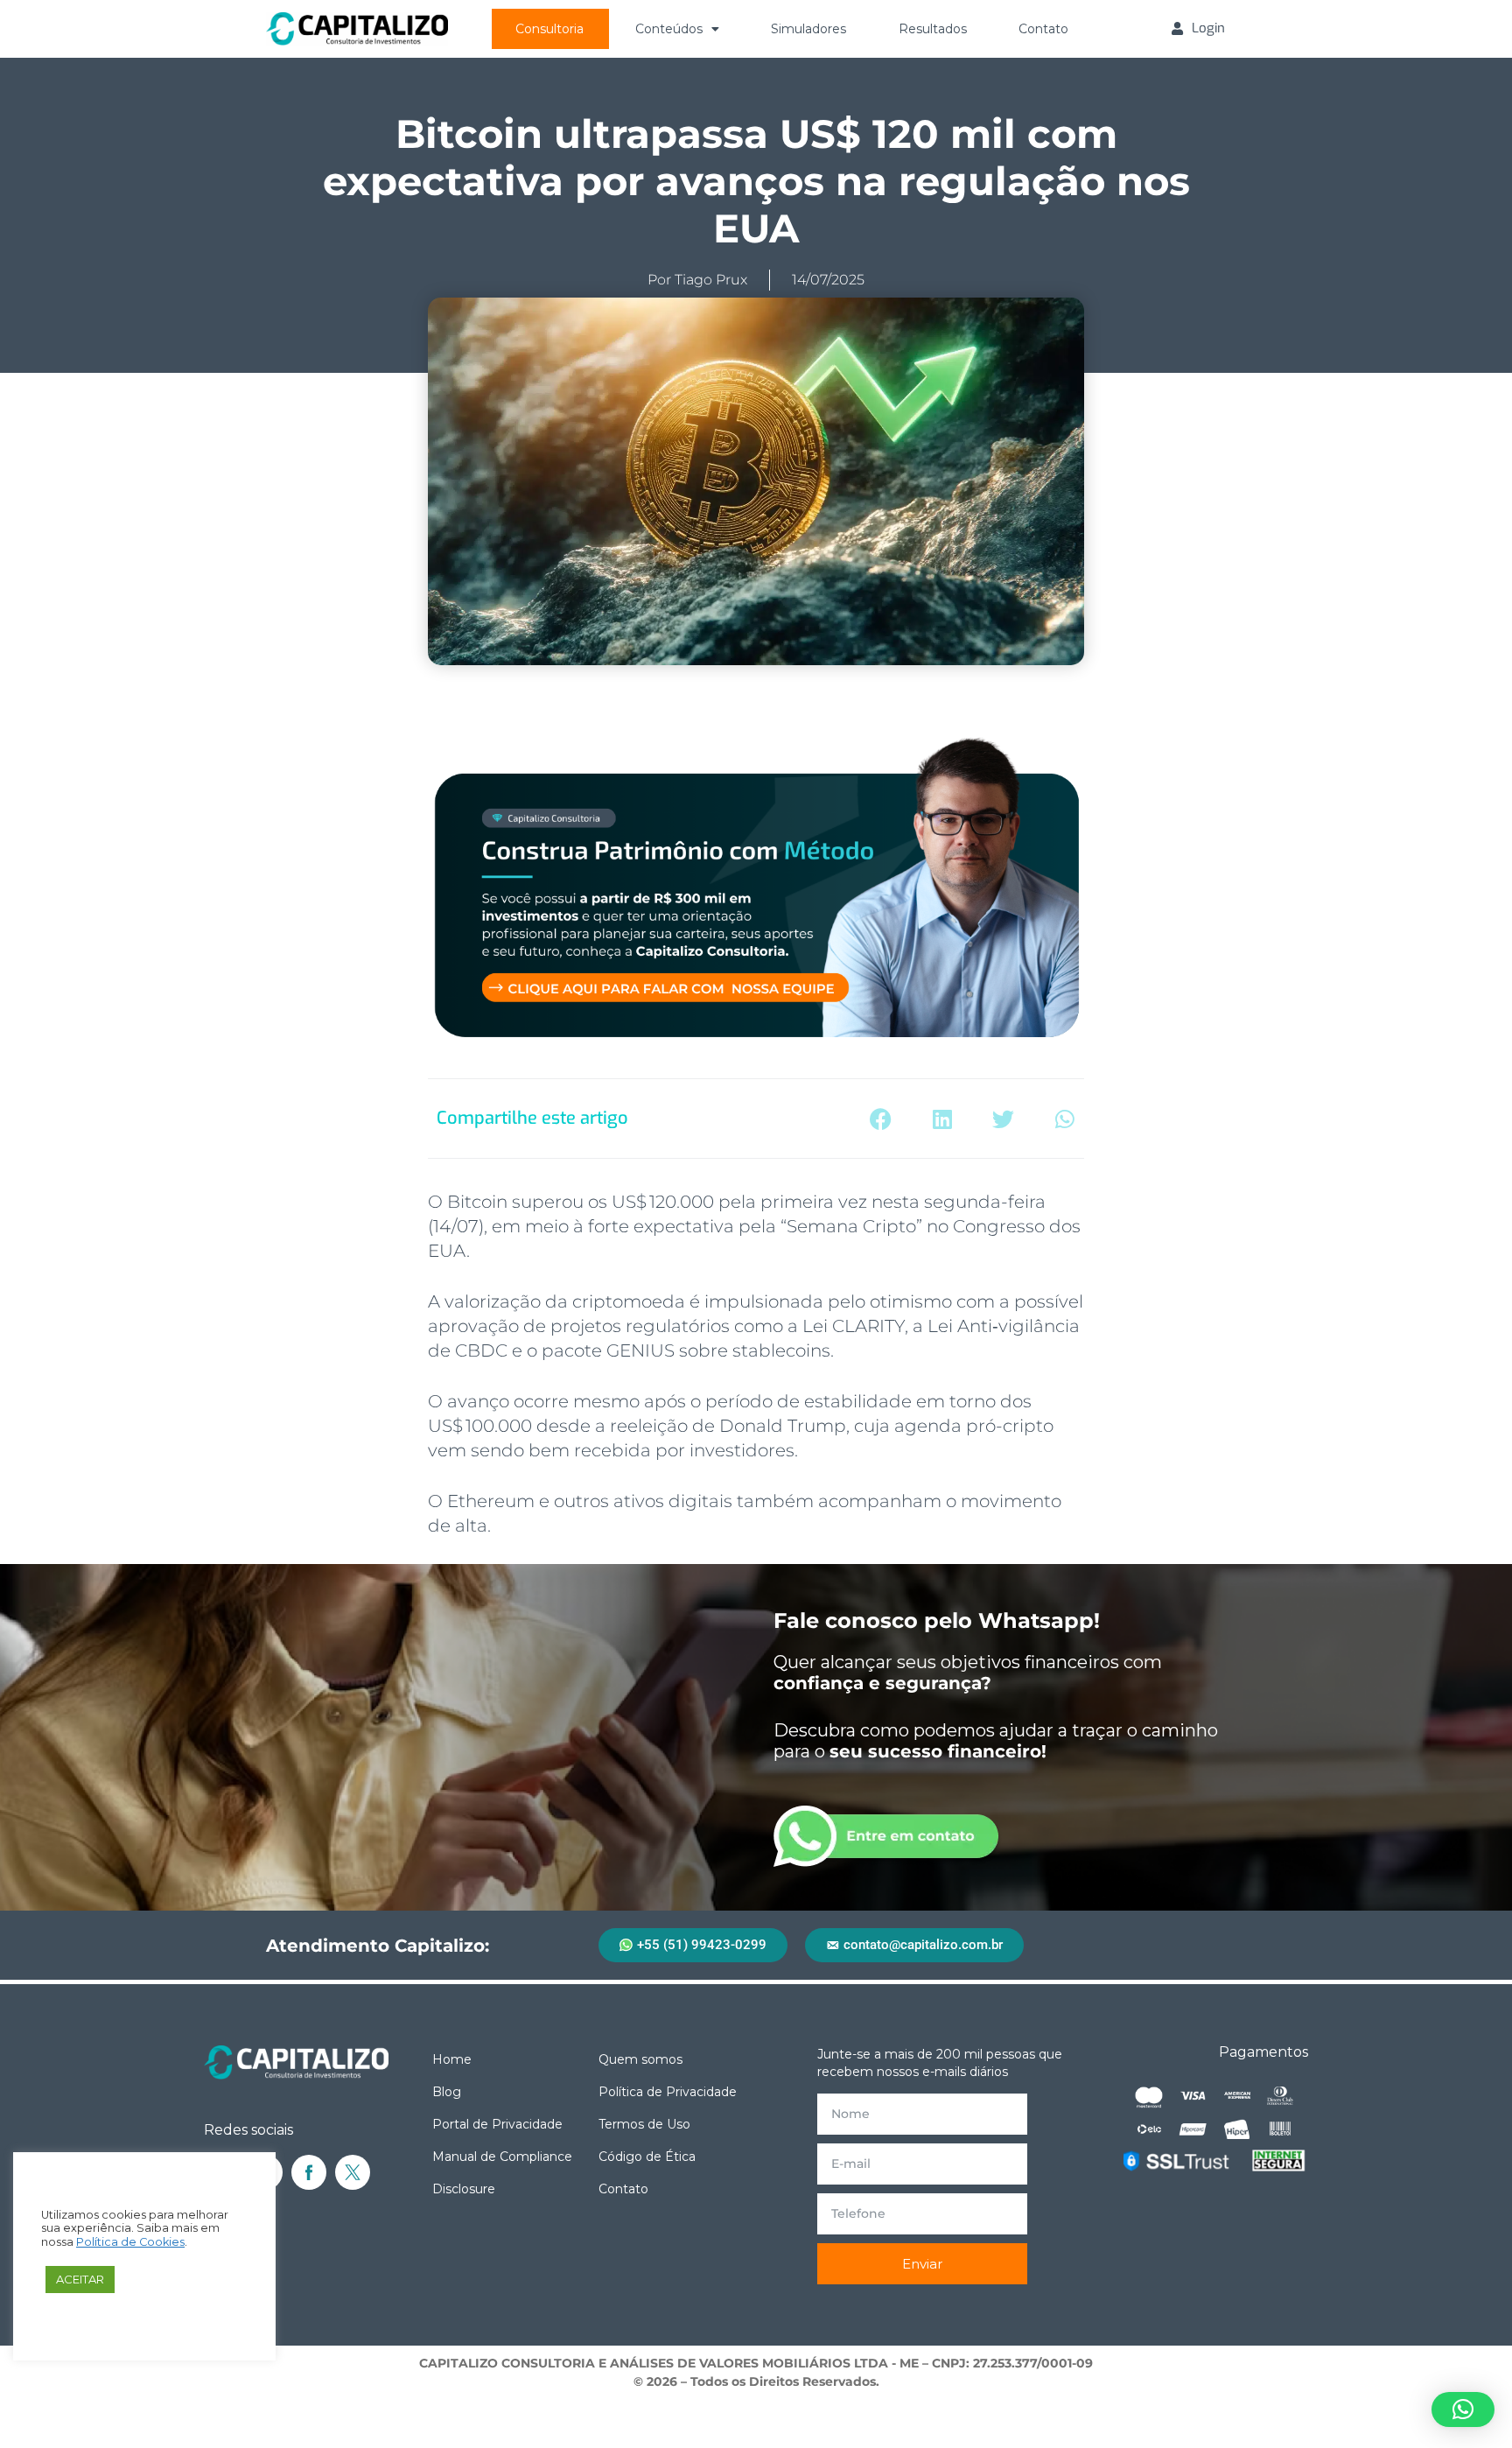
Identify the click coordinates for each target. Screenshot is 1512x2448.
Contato (1043, 29)
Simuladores (808, 29)
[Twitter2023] (353, 2172)
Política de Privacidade (668, 2092)
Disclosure (464, 2189)
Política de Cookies (130, 2242)
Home (452, 2059)
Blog (447, 2092)
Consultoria (549, 29)
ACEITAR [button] (80, 2279)
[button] (881, 1119)
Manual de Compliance (502, 2157)
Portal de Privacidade (497, 2124)
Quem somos (640, 2059)
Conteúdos (669, 29)
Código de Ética (647, 2157)
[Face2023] (309, 2172)
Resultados (933, 29)
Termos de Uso (644, 2124)
